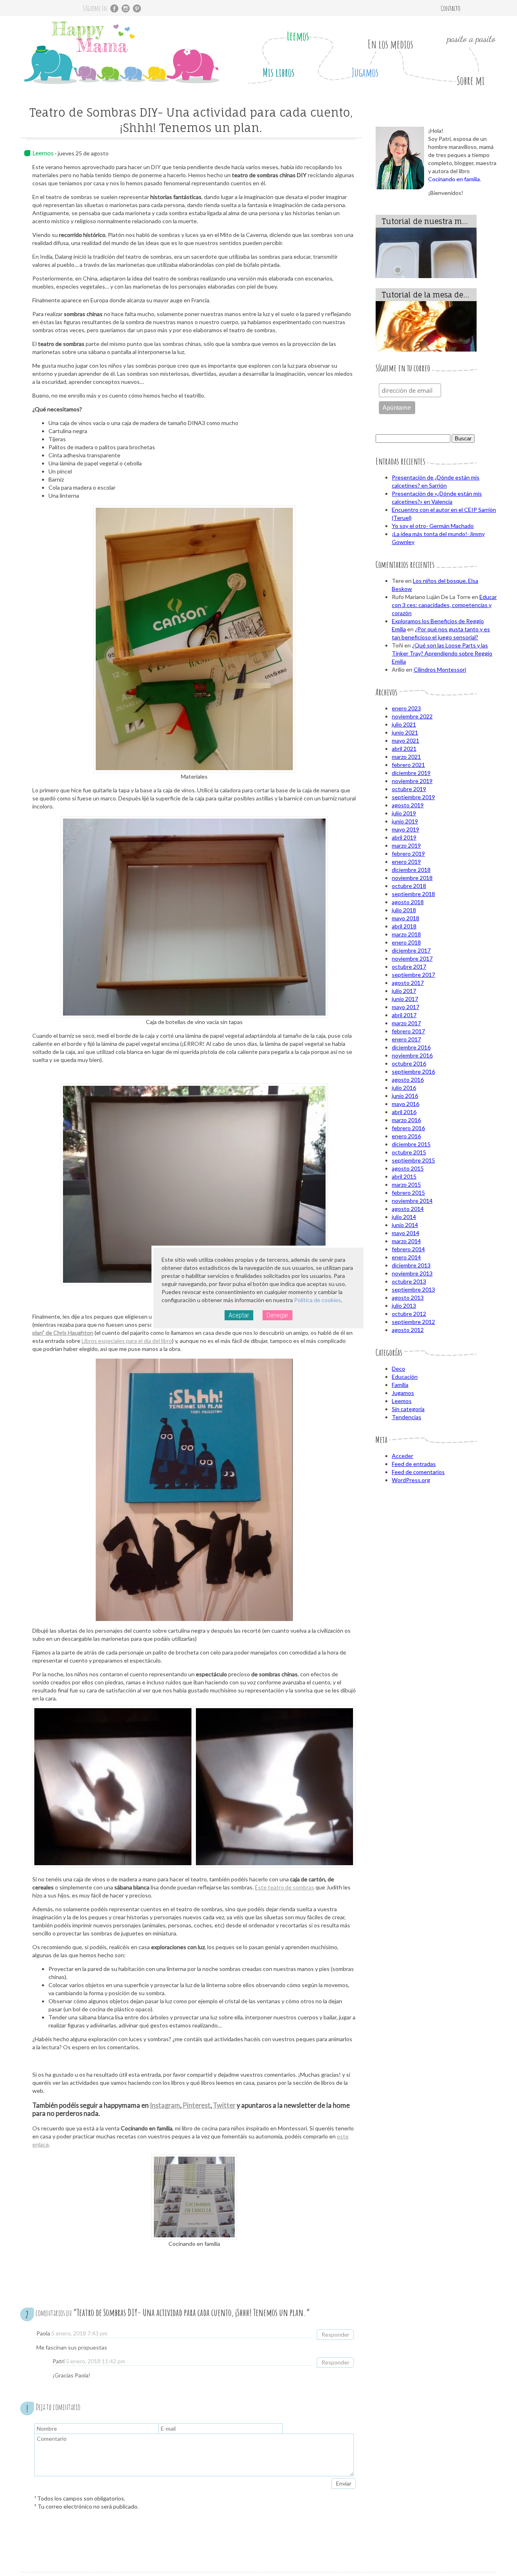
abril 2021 (404, 749)
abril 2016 (404, 1112)
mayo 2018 (406, 918)
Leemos (298, 36)
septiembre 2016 (413, 1071)
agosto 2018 (408, 902)
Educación (405, 1377)
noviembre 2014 (412, 1201)
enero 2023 (406, 708)
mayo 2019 (406, 829)
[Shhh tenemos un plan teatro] (274, 1787)
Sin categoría (408, 1409)
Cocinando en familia (454, 179)
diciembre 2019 (411, 773)
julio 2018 (404, 910)
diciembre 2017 (411, 950)
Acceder (402, 1456)
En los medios (390, 44)
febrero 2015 (408, 1193)
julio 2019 (404, 813)
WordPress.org (411, 1480)
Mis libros (278, 72)
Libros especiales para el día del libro (127, 1341)
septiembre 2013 (413, 1289)
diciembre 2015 (411, 1144)
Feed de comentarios (418, 1472)
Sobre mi (471, 81)
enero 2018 (406, 942)
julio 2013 (404, 1306)
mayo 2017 (406, 1007)
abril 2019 (404, 837)
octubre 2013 (409, 1281)
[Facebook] (114, 8)
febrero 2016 (408, 1128)
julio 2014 (404, 1217)
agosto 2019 (408, 805)
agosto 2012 (408, 1330)
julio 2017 (404, 991)
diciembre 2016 (411, 1047)
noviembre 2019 (412, 781)
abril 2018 (404, 926)
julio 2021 (404, 724)
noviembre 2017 (412, 958)
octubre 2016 (409, 1063)
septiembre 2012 (413, 1322)
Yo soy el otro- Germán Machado (433, 526)
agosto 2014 (408, 1209)
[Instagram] (126, 8)
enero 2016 (406, 1136)
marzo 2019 (406, 845)
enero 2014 (406, 1257)
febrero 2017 (408, 1031)
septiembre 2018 (413, 894)
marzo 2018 (406, 934)
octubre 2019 (409, 789)
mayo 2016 (406, 1104)
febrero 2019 (408, 853)
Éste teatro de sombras (285, 1887)
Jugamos (365, 72)
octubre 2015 (409, 1152)
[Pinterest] (137, 8)
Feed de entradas (414, 1464)
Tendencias (407, 1417)
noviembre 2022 (412, 716)
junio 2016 (405, 1096)
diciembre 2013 (411, 1265)
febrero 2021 (408, 765)
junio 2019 (405, 821)
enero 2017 (406, 1039)
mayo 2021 (406, 740)
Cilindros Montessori (440, 669)
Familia (400, 1385)
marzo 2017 (406, 1023)
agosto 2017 (408, 983)
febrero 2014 (408, 1249)
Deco (398, 1369)
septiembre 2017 (413, 975)
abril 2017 (404, 1015)
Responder (335, 2334)
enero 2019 (406, 862)
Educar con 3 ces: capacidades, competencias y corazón (444, 605)
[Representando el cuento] (113, 1787)
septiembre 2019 (413, 797)
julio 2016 (404, 1088)
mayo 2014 (406, 1233)
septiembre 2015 (413, 1160)
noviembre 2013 (412, 1273)
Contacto (451, 8)
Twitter (224, 2105)
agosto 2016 (408, 1080)
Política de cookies (317, 1300)
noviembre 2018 (412, 878)
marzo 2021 (406, 757)
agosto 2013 (408, 1297)
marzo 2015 (406, 1184)
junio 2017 (405, 999)
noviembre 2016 (412, 1055)
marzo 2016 (406, 1120)
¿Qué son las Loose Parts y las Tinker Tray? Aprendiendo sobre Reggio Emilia (442, 653)
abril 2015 (404, 1176)
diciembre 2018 (411, 870)
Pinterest (197, 2105)
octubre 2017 (409, 967)
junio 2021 (405, 732)
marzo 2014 (406, 1241)
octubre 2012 (409, 1314)
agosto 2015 (408, 1168)
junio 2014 (405, 1225)
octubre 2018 (409, 886)
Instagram (165, 2105)
